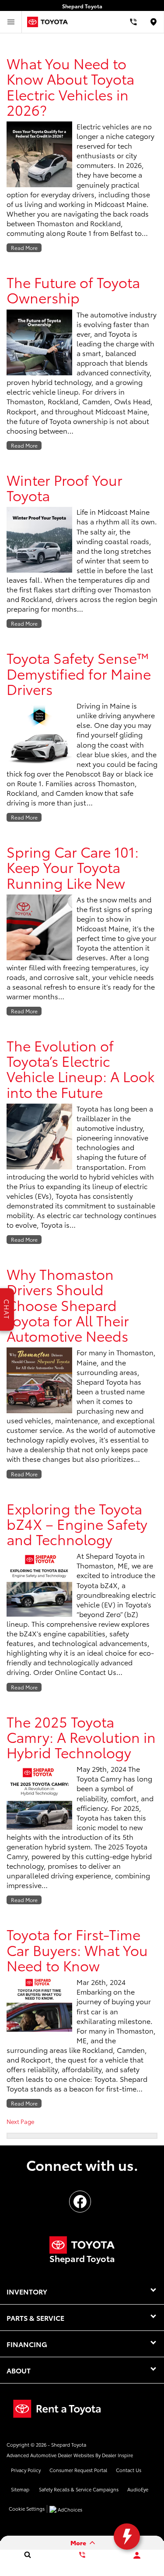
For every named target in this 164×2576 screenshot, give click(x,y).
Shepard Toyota (69, 2444)
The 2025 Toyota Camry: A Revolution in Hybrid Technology (81, 1737)
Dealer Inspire (117, 2455)
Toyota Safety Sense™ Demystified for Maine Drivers (79, 673)
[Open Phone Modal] (133, 22)
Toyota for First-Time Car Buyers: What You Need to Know (77, 1949)
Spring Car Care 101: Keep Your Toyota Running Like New (73, 867)
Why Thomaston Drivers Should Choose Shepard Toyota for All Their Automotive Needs (68, 1304)
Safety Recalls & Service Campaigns (79, 2489)
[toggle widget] (127, 2537)
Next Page (20, 2121)
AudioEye (138, 2489)
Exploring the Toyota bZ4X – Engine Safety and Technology (77, 1524)
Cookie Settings (27, 2508)
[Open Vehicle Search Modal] (27, 2555)
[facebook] (80, 2202)
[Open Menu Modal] (11, 22)
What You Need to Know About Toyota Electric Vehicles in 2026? (70, 86)
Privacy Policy (26, 2470)
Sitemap (20, 2489)
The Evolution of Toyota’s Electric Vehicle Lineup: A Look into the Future (80, 1068)
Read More (24, 248)
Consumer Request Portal (78, 2470)
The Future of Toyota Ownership (73, 289)
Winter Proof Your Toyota (65, 487)
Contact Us (129, 2470)
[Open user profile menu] (137, 2555)
